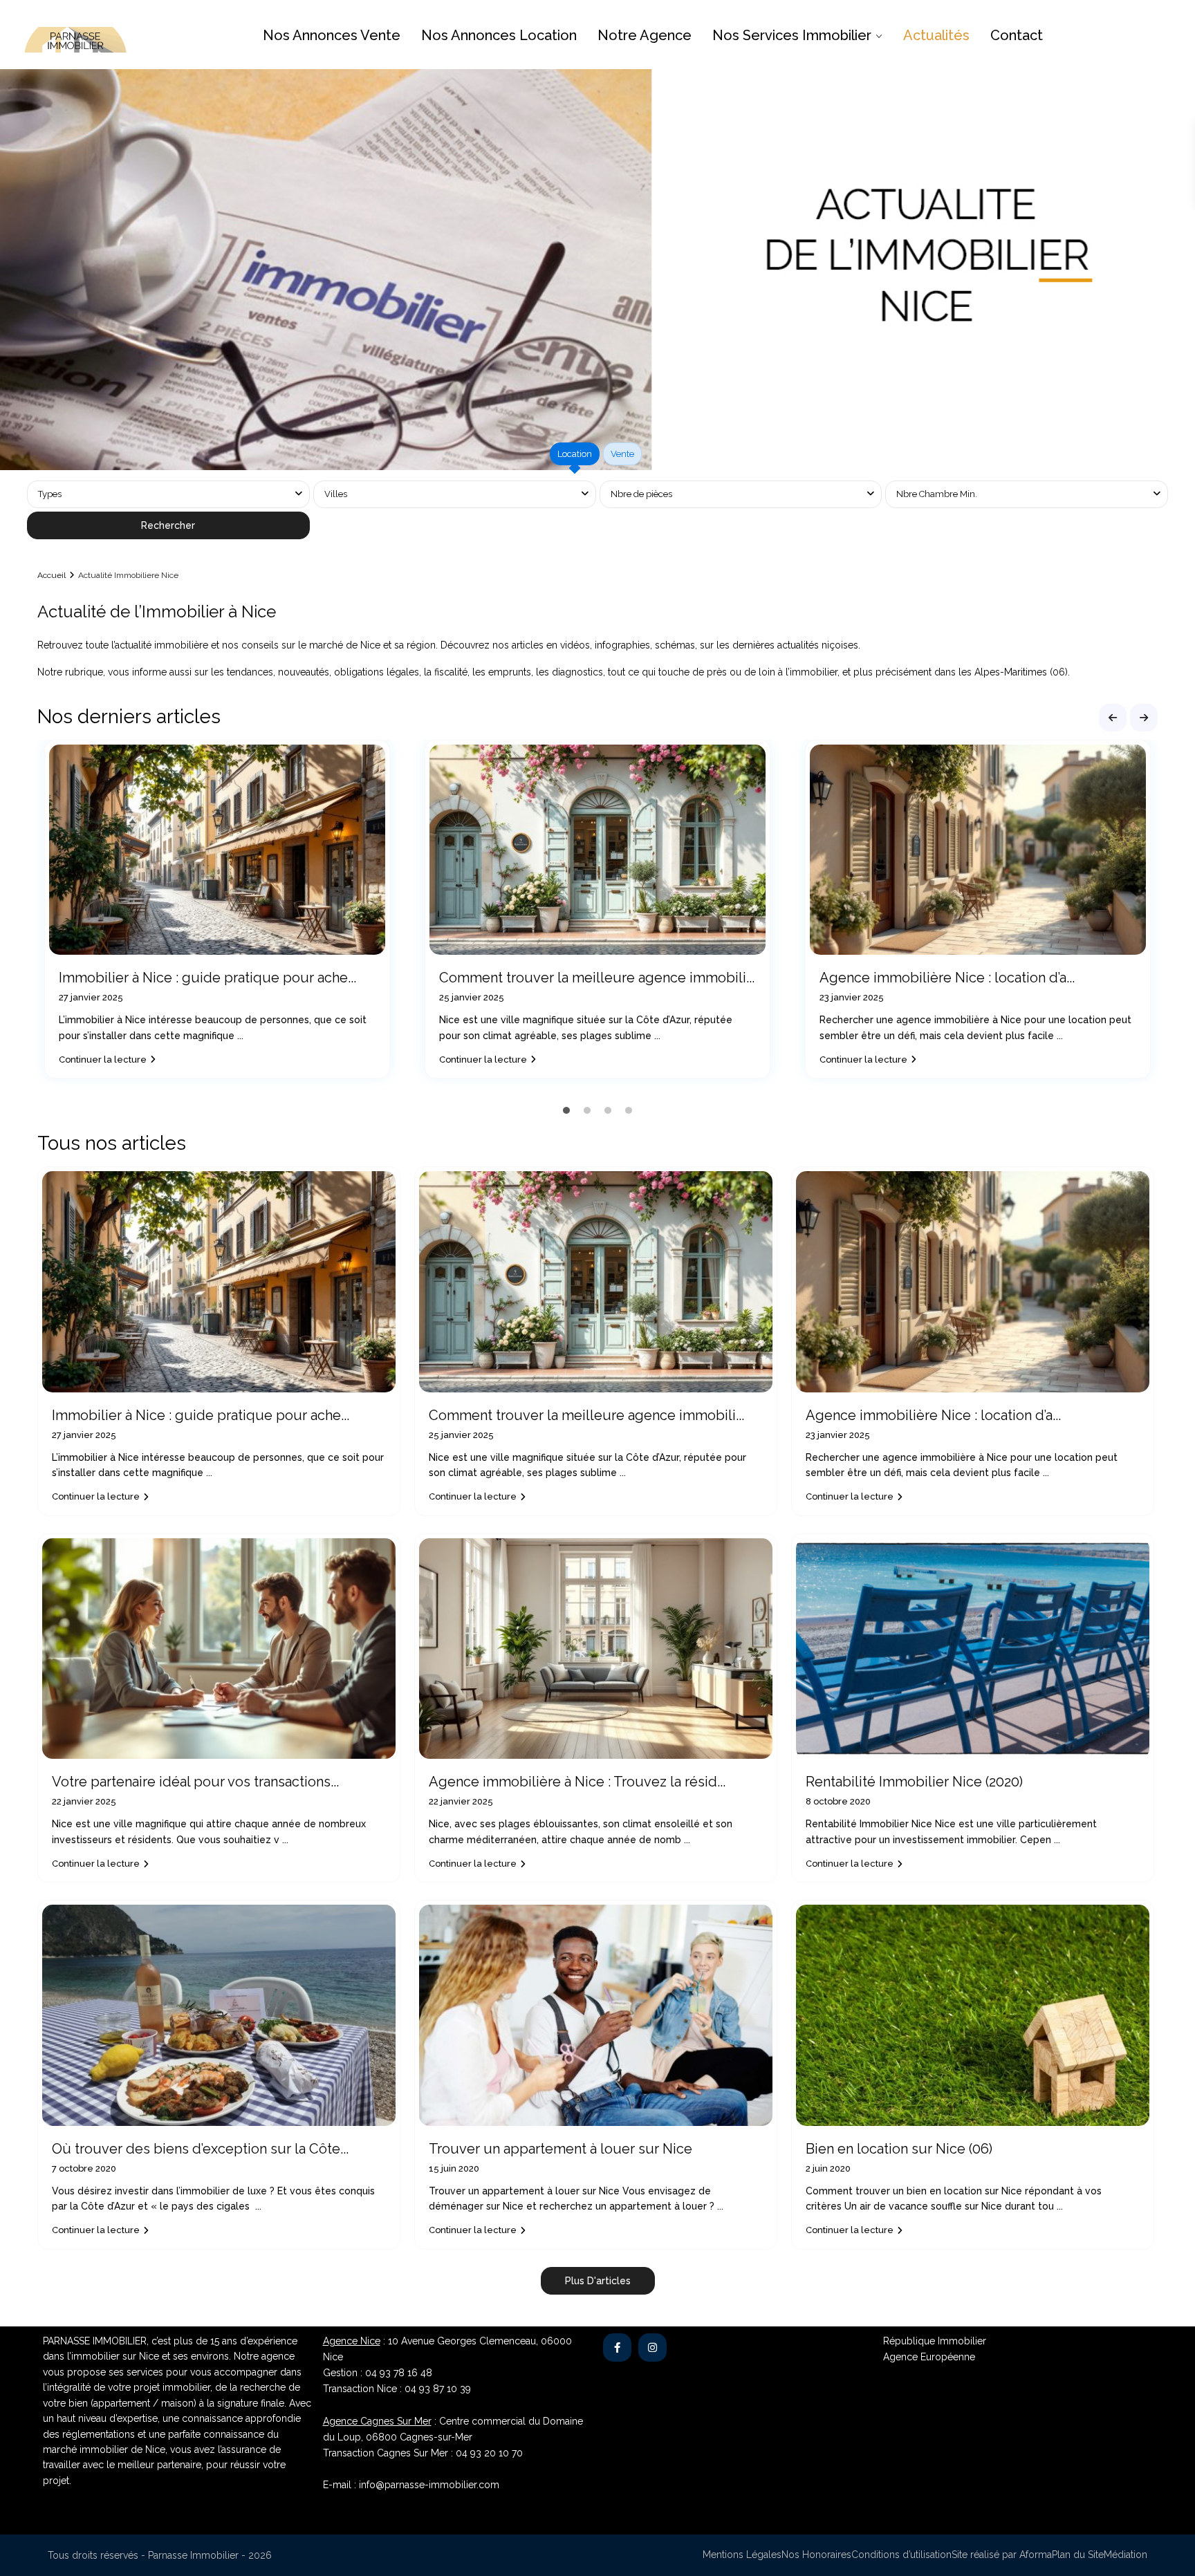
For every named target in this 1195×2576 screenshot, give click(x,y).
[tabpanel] (597, 512)
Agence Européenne (929, 2357)
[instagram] (652, 2348)
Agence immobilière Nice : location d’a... (947, 978)
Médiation (1125, 2555)
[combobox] (455, 494)
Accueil (52, 575)
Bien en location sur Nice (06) (899, 2149)
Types (50, 494)
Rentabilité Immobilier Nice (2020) (914, 1782)
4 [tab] (629, 1110)
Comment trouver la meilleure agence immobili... (597, 978)
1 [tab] (566, 1110)
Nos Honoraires (816, 2555)
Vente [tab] (622, 454)
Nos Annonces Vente (332, 35)
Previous (1113, 718)
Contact (1017, 35)
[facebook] (617, 2348)
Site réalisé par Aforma (1002, 2555)
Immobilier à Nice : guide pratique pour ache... (207, 978)
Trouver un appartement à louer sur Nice (561, 2149)
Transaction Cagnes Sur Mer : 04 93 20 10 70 (423, 2453)
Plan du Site (1078, 2555)
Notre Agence (645, 35)
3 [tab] (608, 1110)
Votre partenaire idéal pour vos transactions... (195, 1782)
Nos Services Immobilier (792, 35)
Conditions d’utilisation (901, 2555)
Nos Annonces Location (499, 35)
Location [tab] (575, 454)
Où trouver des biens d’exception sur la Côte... (200, 2149)
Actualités (936, 35)
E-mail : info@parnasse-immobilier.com (411, 2485)
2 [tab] (587, 1110)
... (240, 1036)
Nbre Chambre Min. (937, 494)
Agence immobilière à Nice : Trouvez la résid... (577, 1782)
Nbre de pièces (641, 494)
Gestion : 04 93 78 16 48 (378, 2373)
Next (1144, 718)
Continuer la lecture (103, 1060)
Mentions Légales (742, 2555)
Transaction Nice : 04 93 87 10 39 (397, 2389)
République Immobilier (935, 2341)
